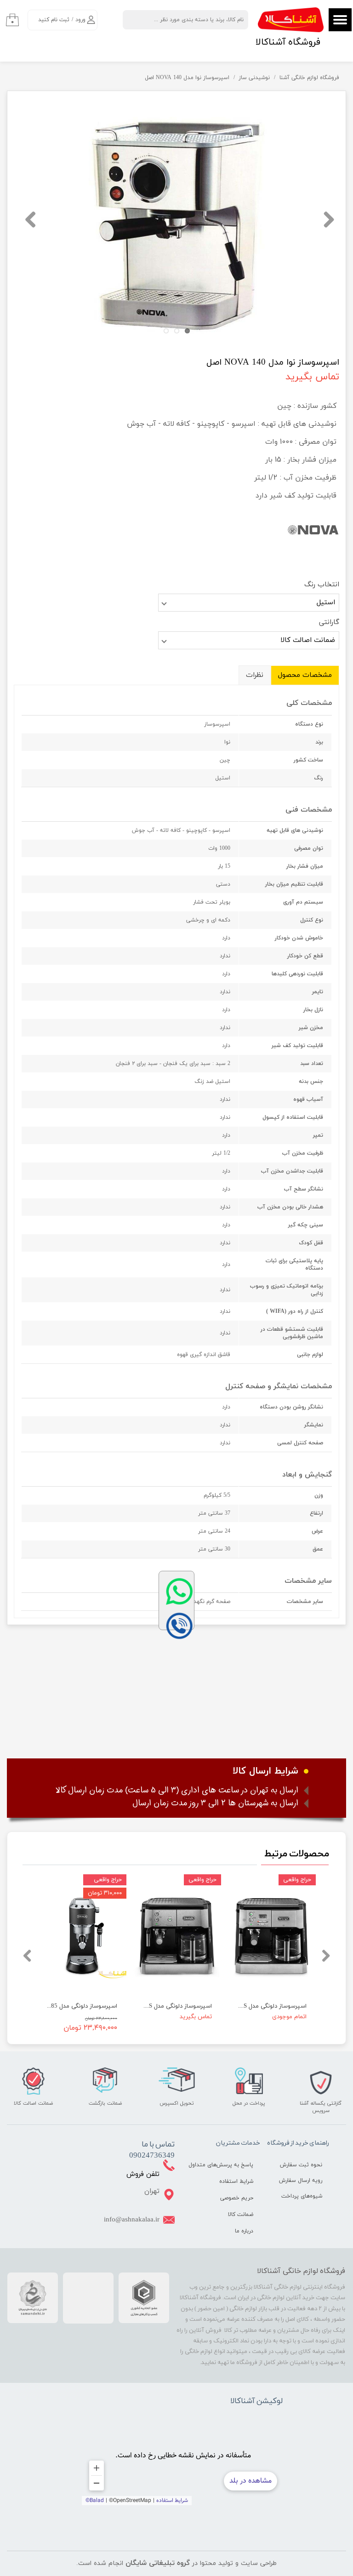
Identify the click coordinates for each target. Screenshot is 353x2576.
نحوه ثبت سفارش (301, 2165)
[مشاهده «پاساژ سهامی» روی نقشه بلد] (183, 2459)
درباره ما (244, 2231)
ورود (80, 20)
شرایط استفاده (236, 2181)
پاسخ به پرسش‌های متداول (229, 2165)
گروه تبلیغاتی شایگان (158, 2563)
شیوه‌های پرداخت (302, 2196)
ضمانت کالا (241, 2215)
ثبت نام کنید (54, 20)
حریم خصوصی (237, 2198)
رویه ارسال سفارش (301, 2181)
